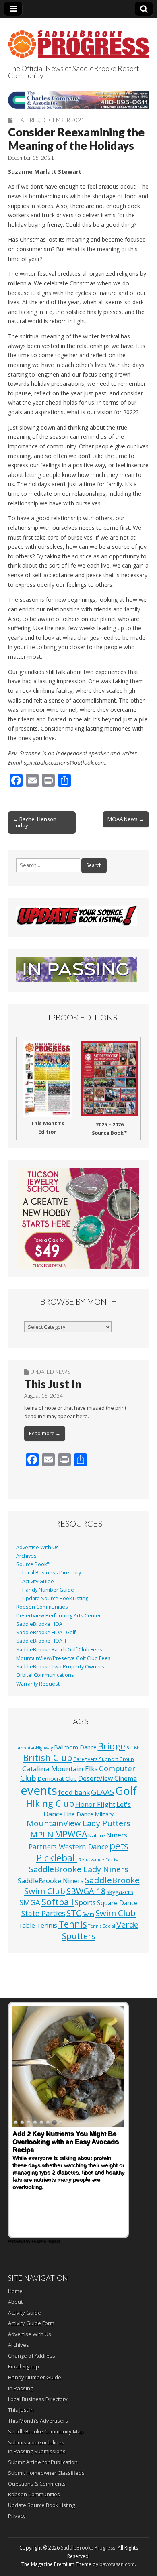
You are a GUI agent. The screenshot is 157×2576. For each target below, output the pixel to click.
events (39, 1790)
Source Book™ (33, 1564)
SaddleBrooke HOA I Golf (46, 1632)
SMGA (30, 1902)
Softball (58, 1902)
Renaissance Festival (100, 1860)
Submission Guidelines (36, 2442)
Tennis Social (102, 1926)
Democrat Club (57, 1779)
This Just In (53, 1384)
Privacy (17, 2516)
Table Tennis (38, 1925)
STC (74, 1913)
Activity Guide (38, 1581)
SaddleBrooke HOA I (40, 1624)
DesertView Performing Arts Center (59, 1616)
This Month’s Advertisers (38, 2421)
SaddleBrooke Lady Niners (79, 1869)
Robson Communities (42, 1607)
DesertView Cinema (107, 1778)
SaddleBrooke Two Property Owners (60, 1667)
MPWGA (71, 1834)
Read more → (45, 1433)
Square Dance (117, 1903)
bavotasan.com (117, 2564)
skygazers (120, 1892)
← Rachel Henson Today (35, 822)
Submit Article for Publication (43, 2462)
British (133, 1748)
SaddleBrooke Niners (51, 1881)
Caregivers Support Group (104, 1759)
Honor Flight (95, 1804)
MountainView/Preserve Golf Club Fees (63, 1658)
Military (104, 1814)
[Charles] (78, 100)
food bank (74, 1792)
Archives (26, 1556)
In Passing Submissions (37, 2451)
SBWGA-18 (86, 1891)
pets (119, 1846)
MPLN (42, 1834)
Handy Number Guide (48, 1590)
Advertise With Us (37, 1547)
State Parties (43, 1913)
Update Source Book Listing (55, 1598)
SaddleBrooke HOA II (41, 1641)
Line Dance (79, 1814)
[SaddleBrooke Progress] (78, 40)
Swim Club (116, 1913)
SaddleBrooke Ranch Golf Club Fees (59, 1650)
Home (15, 2291)
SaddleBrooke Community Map (46, 2431)
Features (27, 120)
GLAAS (102, 1792)
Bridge (112, 1746)
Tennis (73, 1924)
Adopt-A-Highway (35, 1748)
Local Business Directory (52, 1573)
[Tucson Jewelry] (78, 1218)
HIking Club (50, 1803)
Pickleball (57, 1858)
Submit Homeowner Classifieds (46, 2473)
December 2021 (63, 120)
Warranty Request (38, 1684)
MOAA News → (126, 819)
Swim (88, 1914)
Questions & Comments (37, 2484)
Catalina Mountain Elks (60, 1769)
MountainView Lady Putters (78, 1823)
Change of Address (32, 2356)
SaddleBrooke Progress (88, 2548)
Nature (97, 1835)
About (15, 2302)
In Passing (21, 2388)
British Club (48, 1757)
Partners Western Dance (68, 1847)
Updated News (50, 1372)
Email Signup (24, 2366)
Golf (126, 1791)
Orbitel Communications (45, 1675)
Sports (85, 1903)
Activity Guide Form (31, 2323)
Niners (117, 1835)
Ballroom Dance (75, 1747)
